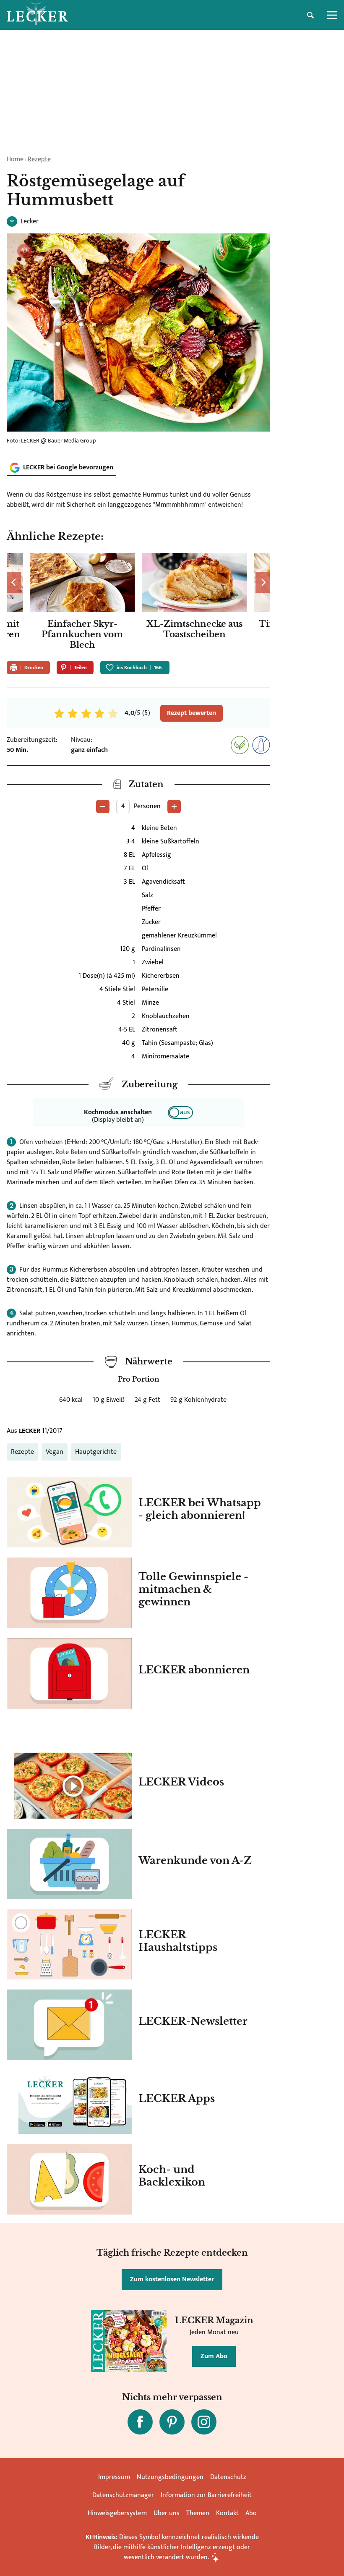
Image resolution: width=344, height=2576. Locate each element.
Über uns (167, 2513)
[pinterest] (172, 2422)
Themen (198, 2513)
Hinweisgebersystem (117, 2513)
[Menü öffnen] (332, 15)
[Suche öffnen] (310, 15)
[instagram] (204, 2422)
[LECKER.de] (37, 15)
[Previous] (14, 582)
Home (15, 159)
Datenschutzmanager (123, 2495)
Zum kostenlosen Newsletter (172, 2279)
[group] (138, 603)
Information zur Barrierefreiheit (206, 2495)
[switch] (180, 1113)
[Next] (263, 582)
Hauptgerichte (96, 1452)
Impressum (114, 2477)
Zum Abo (214, 2356)
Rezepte (39, 159)
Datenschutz (228, 2477)
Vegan (55, 1452)
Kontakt (227, 2513)
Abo (251, 2513)
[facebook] (140, 2422)
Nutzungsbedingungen (170, 2477)
